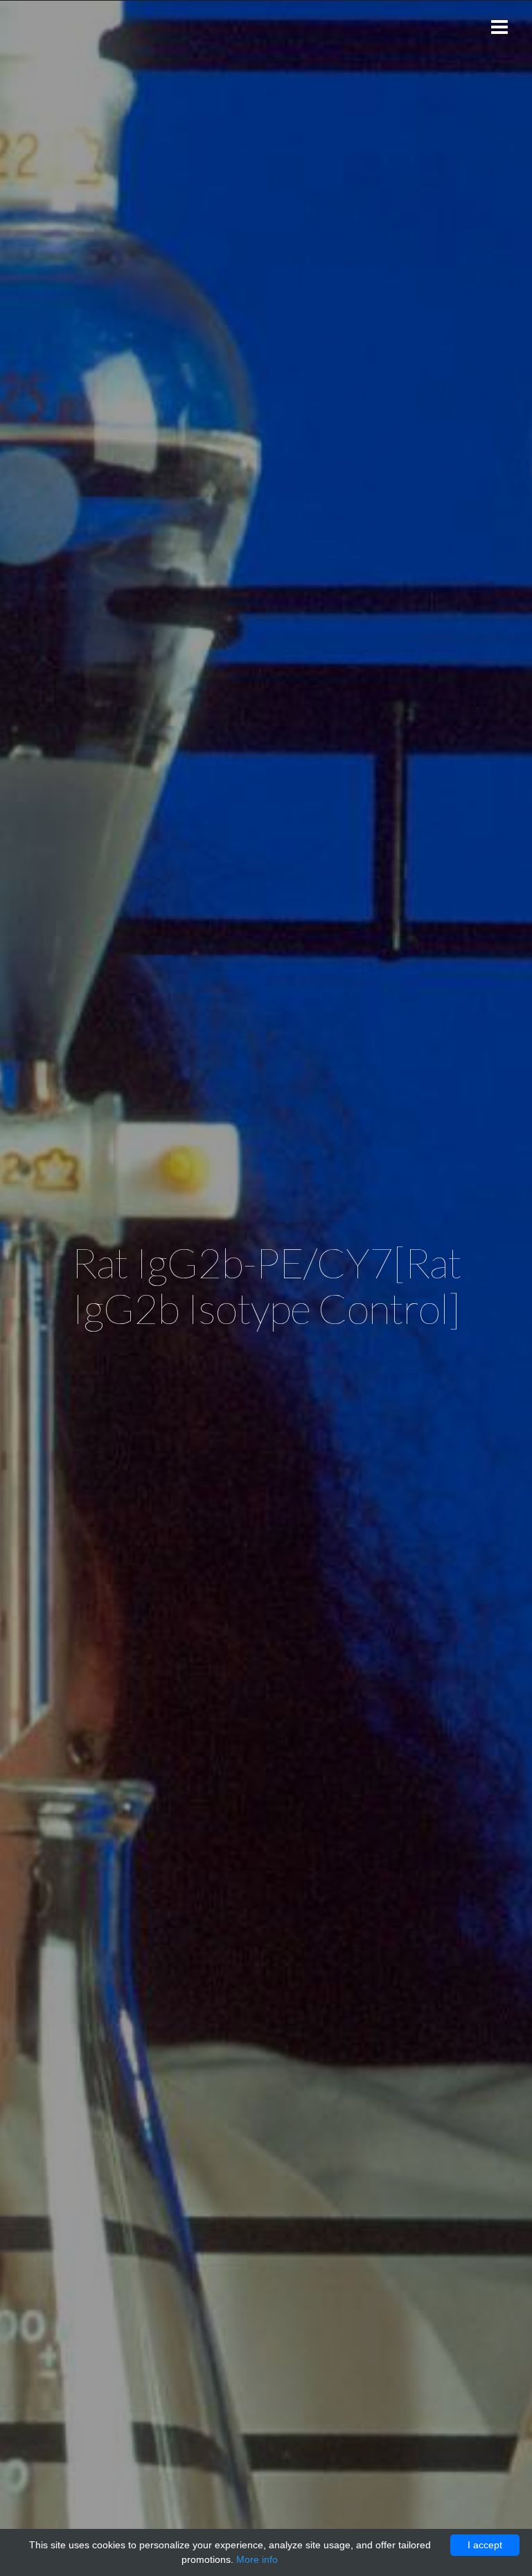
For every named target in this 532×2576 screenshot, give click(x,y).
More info (257, 2559)
